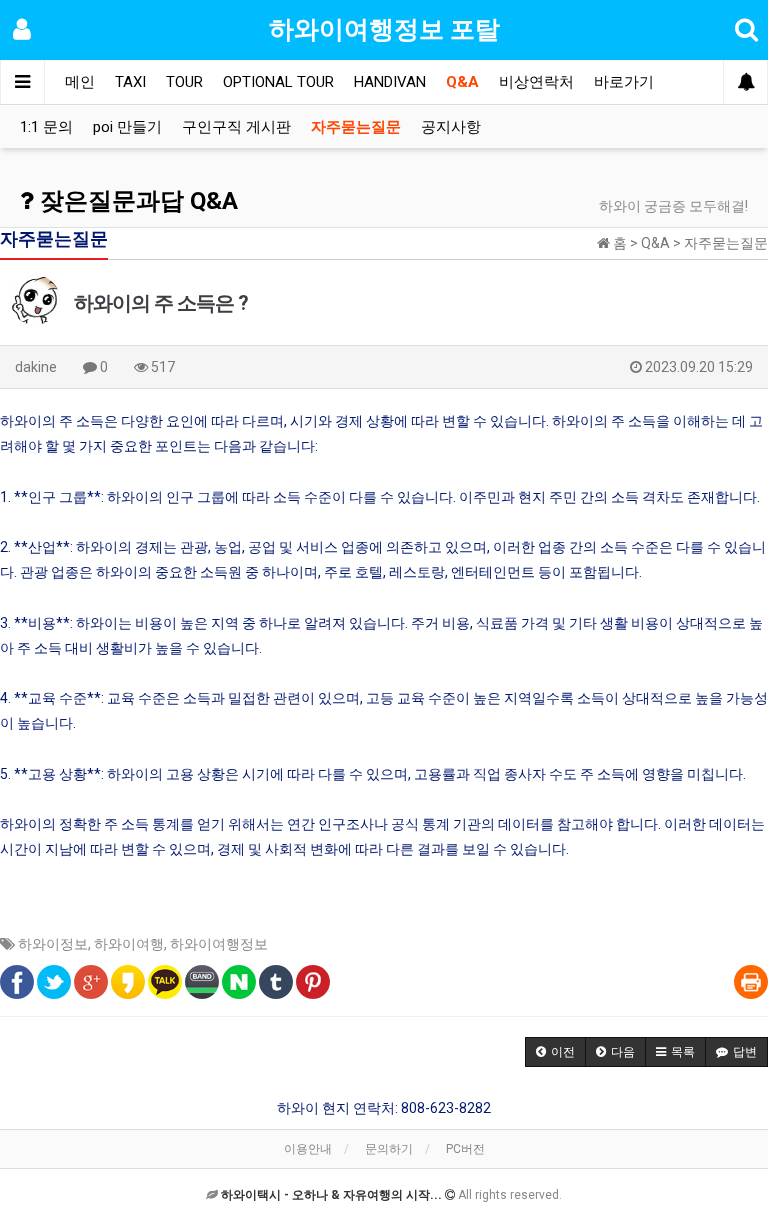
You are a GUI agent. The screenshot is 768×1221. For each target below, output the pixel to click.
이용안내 (308, 1149)
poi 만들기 (127, 127)
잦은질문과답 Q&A (136, 201)
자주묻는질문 (356, 127)
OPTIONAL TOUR (278, 82)
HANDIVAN (390, 82)
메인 (80, 82)
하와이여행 (129, 944)
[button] (555, 1052)
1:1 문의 (46, 127)
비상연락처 (536, 82)
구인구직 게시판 (236, 127)
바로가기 (624, 82)
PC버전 (465, 1149)
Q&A (462, 82)
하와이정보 (53, 944)
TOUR (184, 82)
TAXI (130, 82)
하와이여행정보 (219, 944)
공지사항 (451, 127)
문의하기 (389, 1149)
